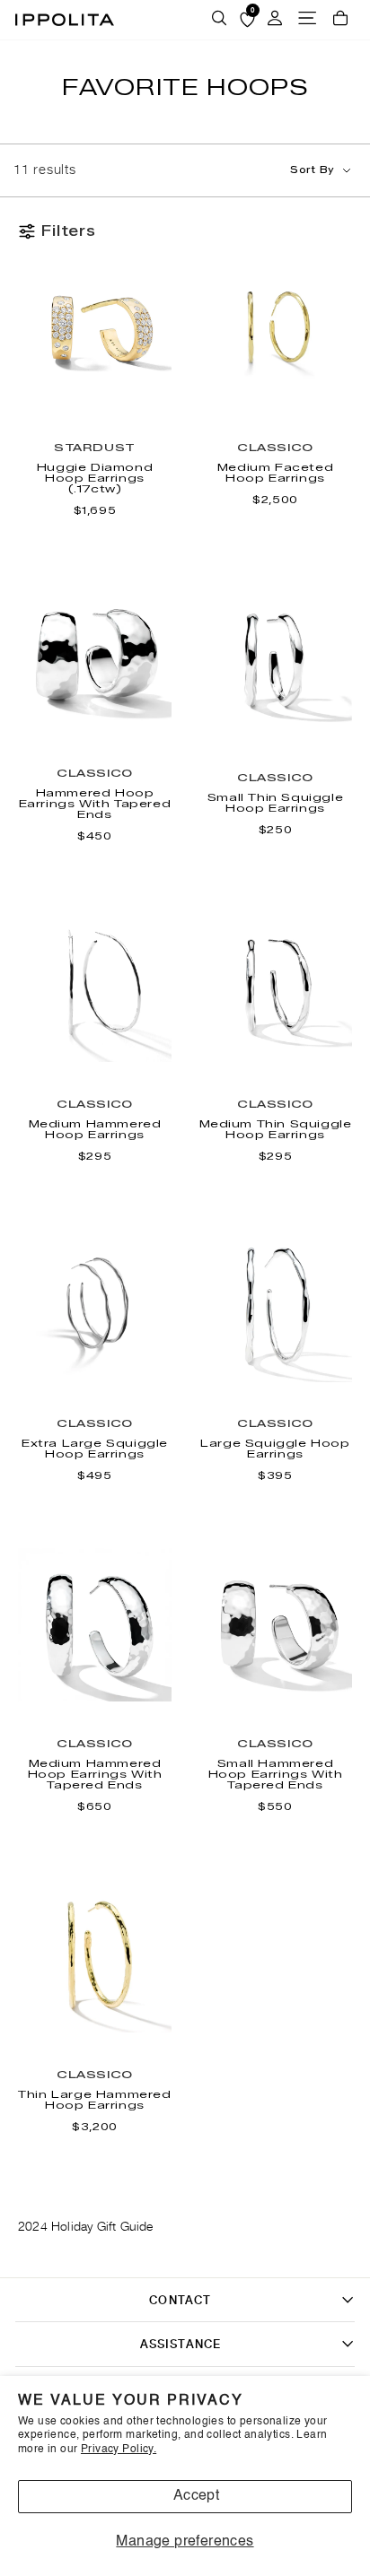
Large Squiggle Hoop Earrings (275, 1449)
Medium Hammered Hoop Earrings (95, 1129)
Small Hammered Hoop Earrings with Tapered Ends (276, 1774)
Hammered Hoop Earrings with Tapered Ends (95, 804)
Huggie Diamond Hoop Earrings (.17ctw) (95, 478)
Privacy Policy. (119, 2450)
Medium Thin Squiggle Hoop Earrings (276, 1129)
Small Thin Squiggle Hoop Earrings (275, 803)
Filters (69, 231)
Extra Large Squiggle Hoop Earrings (95, 1449)
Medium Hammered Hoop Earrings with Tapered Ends (95, 1774)
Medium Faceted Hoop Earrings (275, 473)
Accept (196, 2496)
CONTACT (180, 2300)
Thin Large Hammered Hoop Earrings (94, 2100)
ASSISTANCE (181, 2344)
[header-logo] (65, 20)
